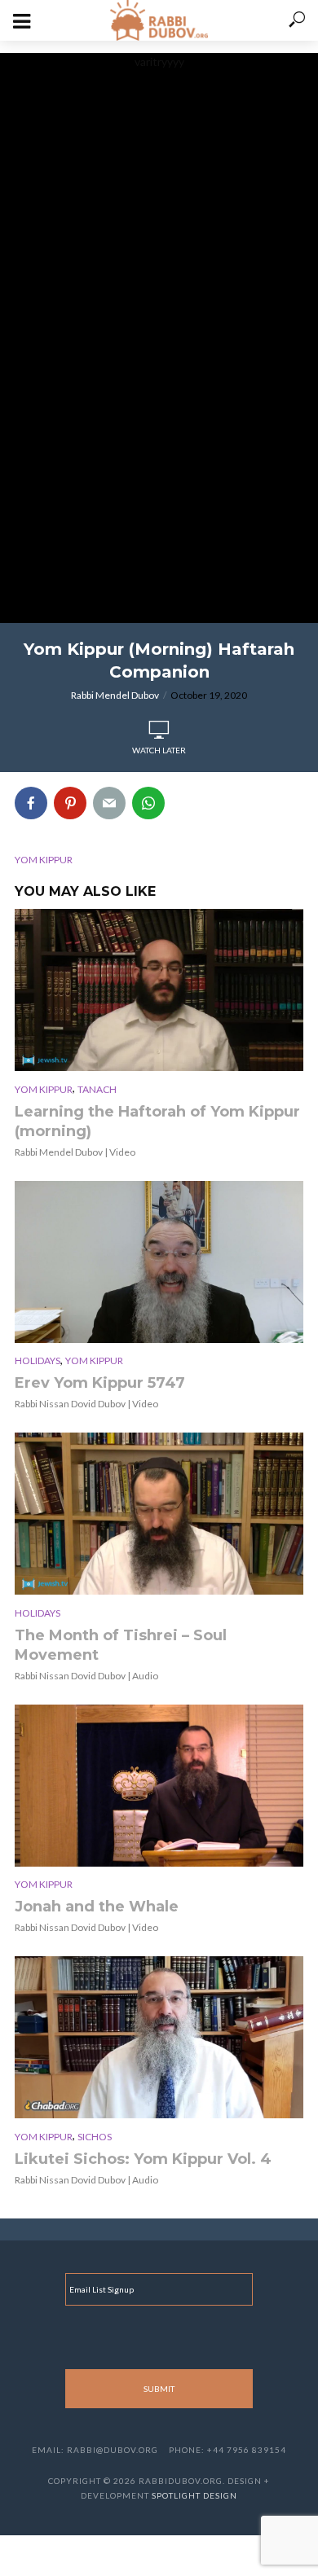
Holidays (38, 1360)
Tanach (97, 1089)
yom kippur (44, 860)
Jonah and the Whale (97, 1907)
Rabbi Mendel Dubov (115, 695)
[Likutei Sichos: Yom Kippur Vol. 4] (159, 2037)
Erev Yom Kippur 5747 (100, 1383)
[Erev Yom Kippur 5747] (159, 1262)
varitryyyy (159, 61)
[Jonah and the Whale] (159, 1786)
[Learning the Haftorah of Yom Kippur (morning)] (159, 990)
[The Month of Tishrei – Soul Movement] (159, 1514)
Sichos (95, 2137)
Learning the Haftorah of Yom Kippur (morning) (157, 1121)
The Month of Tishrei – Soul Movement (121, 1645)
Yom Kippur (44, 1089)
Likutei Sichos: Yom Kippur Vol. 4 (143, 2159)
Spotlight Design (194, 2495)
